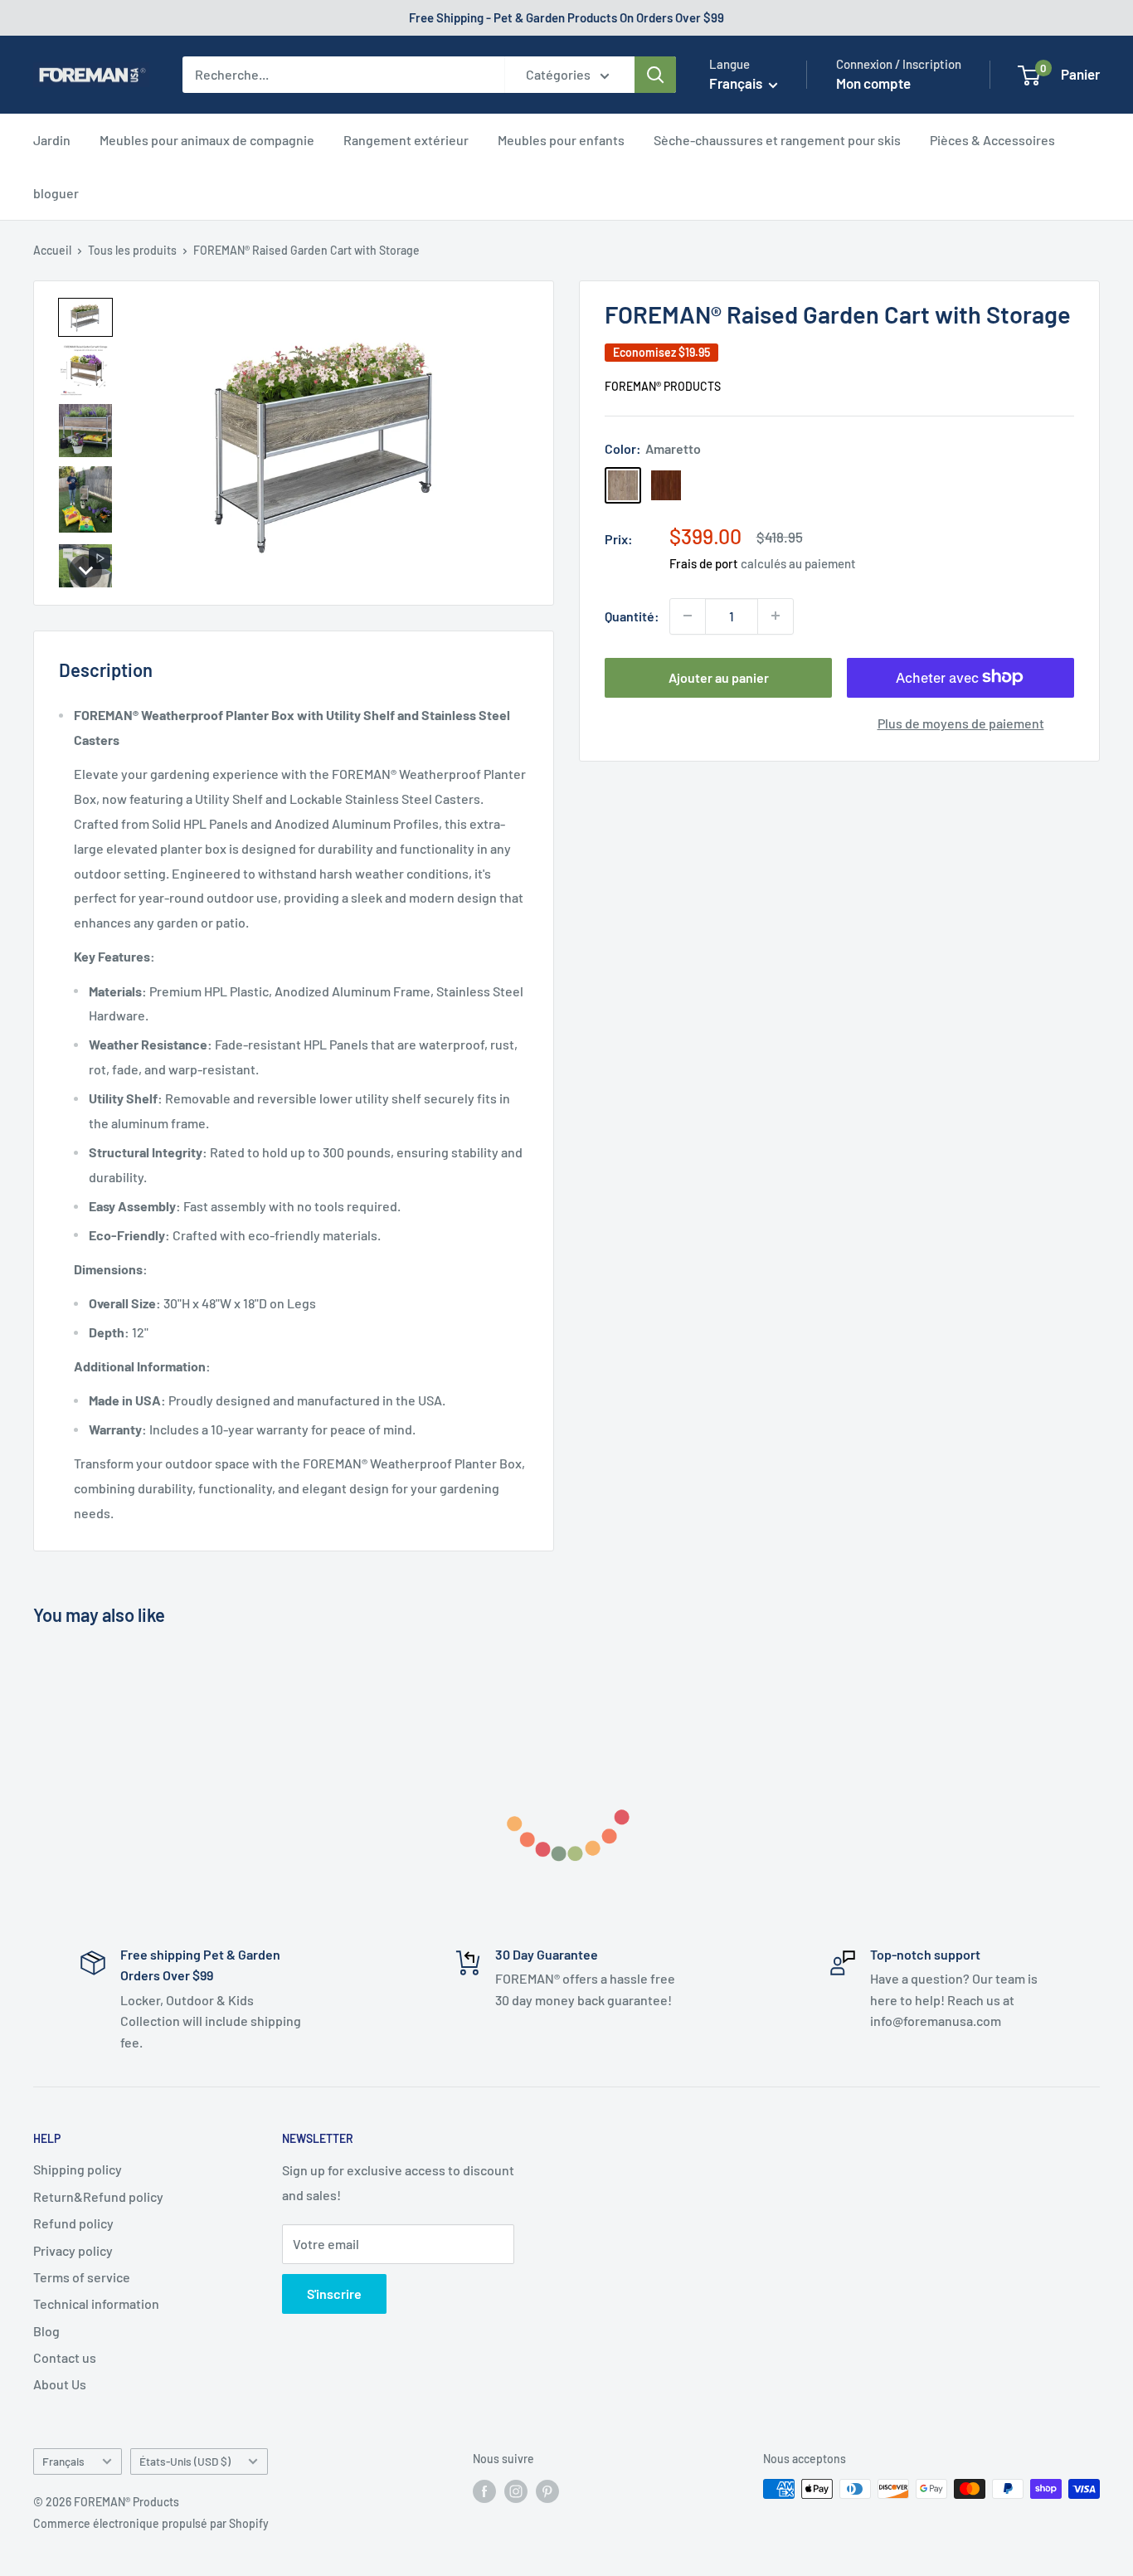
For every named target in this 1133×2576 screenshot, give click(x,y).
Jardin (52, 140)
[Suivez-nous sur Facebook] (484, 2491)
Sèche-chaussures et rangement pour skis (777, 140)
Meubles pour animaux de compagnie (207, 140)
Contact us (65, 2357)
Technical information (96, 2303)
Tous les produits (132, 250)
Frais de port (704, 562)
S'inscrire (334, 2294)
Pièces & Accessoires (992, 140)
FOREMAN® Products (663, 385)
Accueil (52, 250)
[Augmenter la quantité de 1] (776, 616)
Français (63, 2461)
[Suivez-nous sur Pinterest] (547, 2491)
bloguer (56, 193)
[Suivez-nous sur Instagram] (516, 2491)
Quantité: (632, 615)
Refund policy (73, 2223)
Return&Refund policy (98, 2196)
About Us (60, 2384)
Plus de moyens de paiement (961, 722)
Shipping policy (78, 2169)
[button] (85, 317)
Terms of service (82, 2277)
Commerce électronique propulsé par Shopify (151, 2523)
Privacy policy (73, 2250)
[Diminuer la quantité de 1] (688, 616)
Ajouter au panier (719, 677)
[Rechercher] (655, 75)
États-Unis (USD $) (185, 2461)
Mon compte (873, 83)
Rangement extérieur (406, 140)
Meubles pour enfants (561, 140)
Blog (46, 2331)
